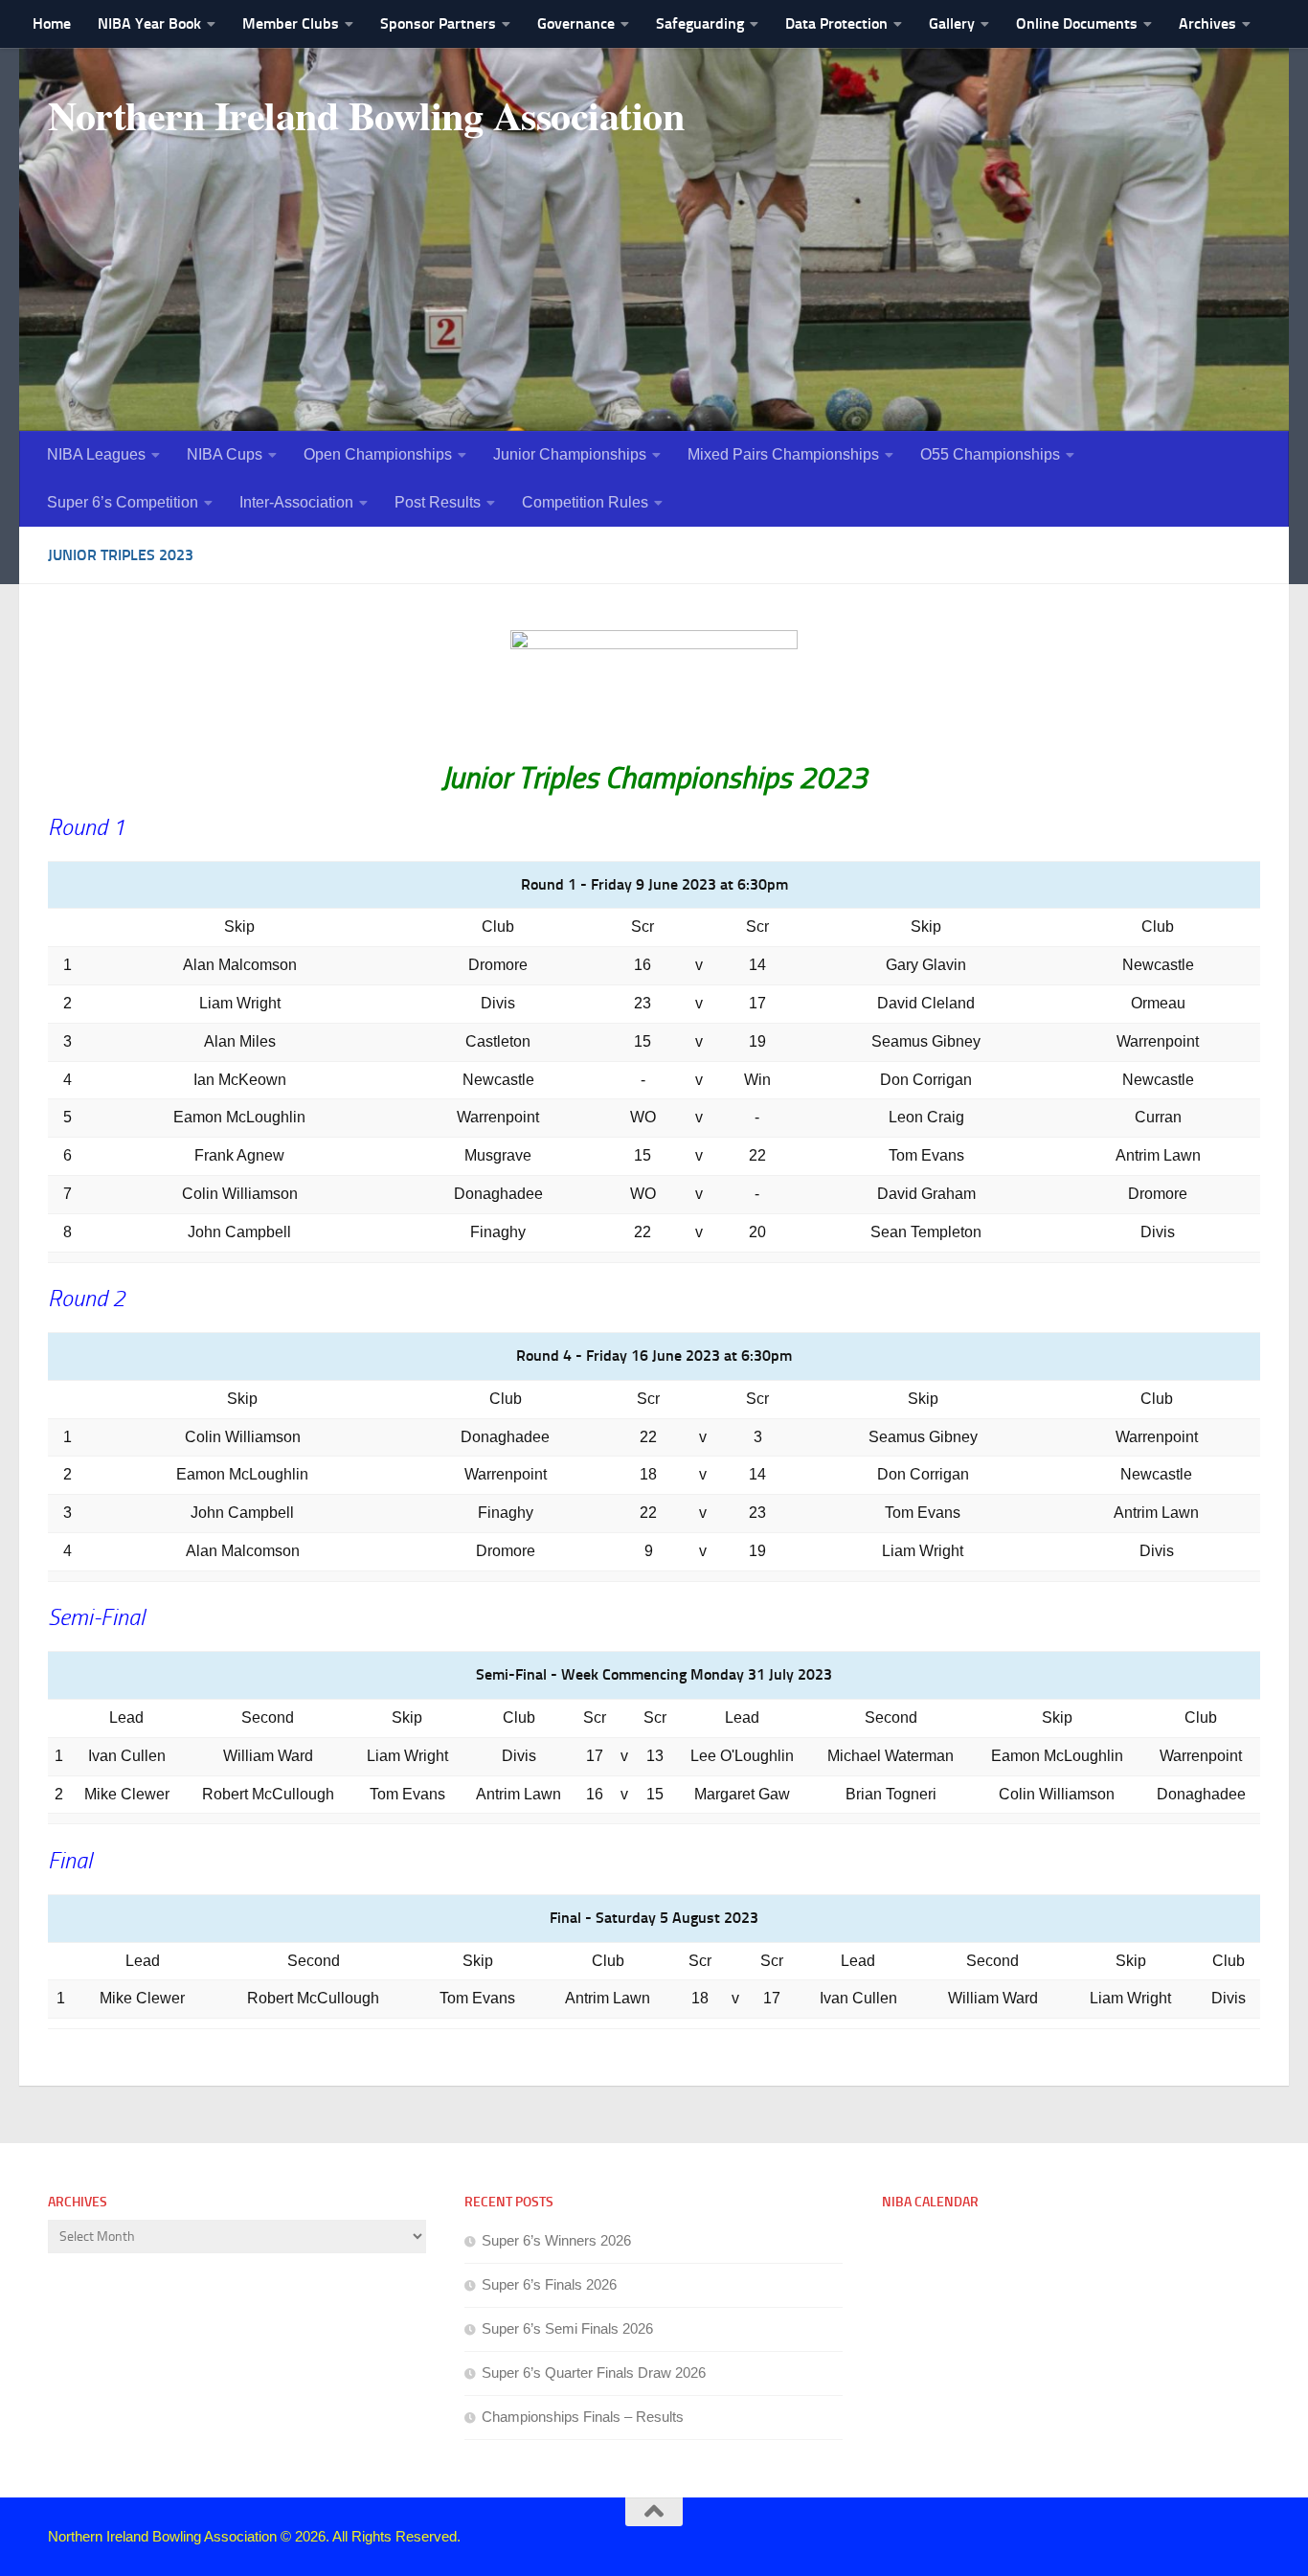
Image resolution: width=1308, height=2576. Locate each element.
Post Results (438, 502)
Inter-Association (296, 502)
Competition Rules (585, 502)
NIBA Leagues (96, 454)
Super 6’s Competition (123, 502)
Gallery (952, 23)
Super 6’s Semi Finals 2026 (567, 2328)
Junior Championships (570, 454)
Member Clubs (291, 23)
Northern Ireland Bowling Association (366, 115)
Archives (1207, 23)
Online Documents (1077, 23)
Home (52, 23)
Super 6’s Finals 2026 (549, 2284)
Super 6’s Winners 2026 (556, 2240)
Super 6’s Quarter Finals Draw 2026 (594, 2373)
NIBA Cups (225, 454)
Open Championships (378, 454)
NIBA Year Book (149, 23)
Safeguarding (700, 23)
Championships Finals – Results (583, 2417)
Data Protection (836, 23)
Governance (576, 23)
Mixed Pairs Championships (783, 454)
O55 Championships (990, 454)
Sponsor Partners (438, 23)
